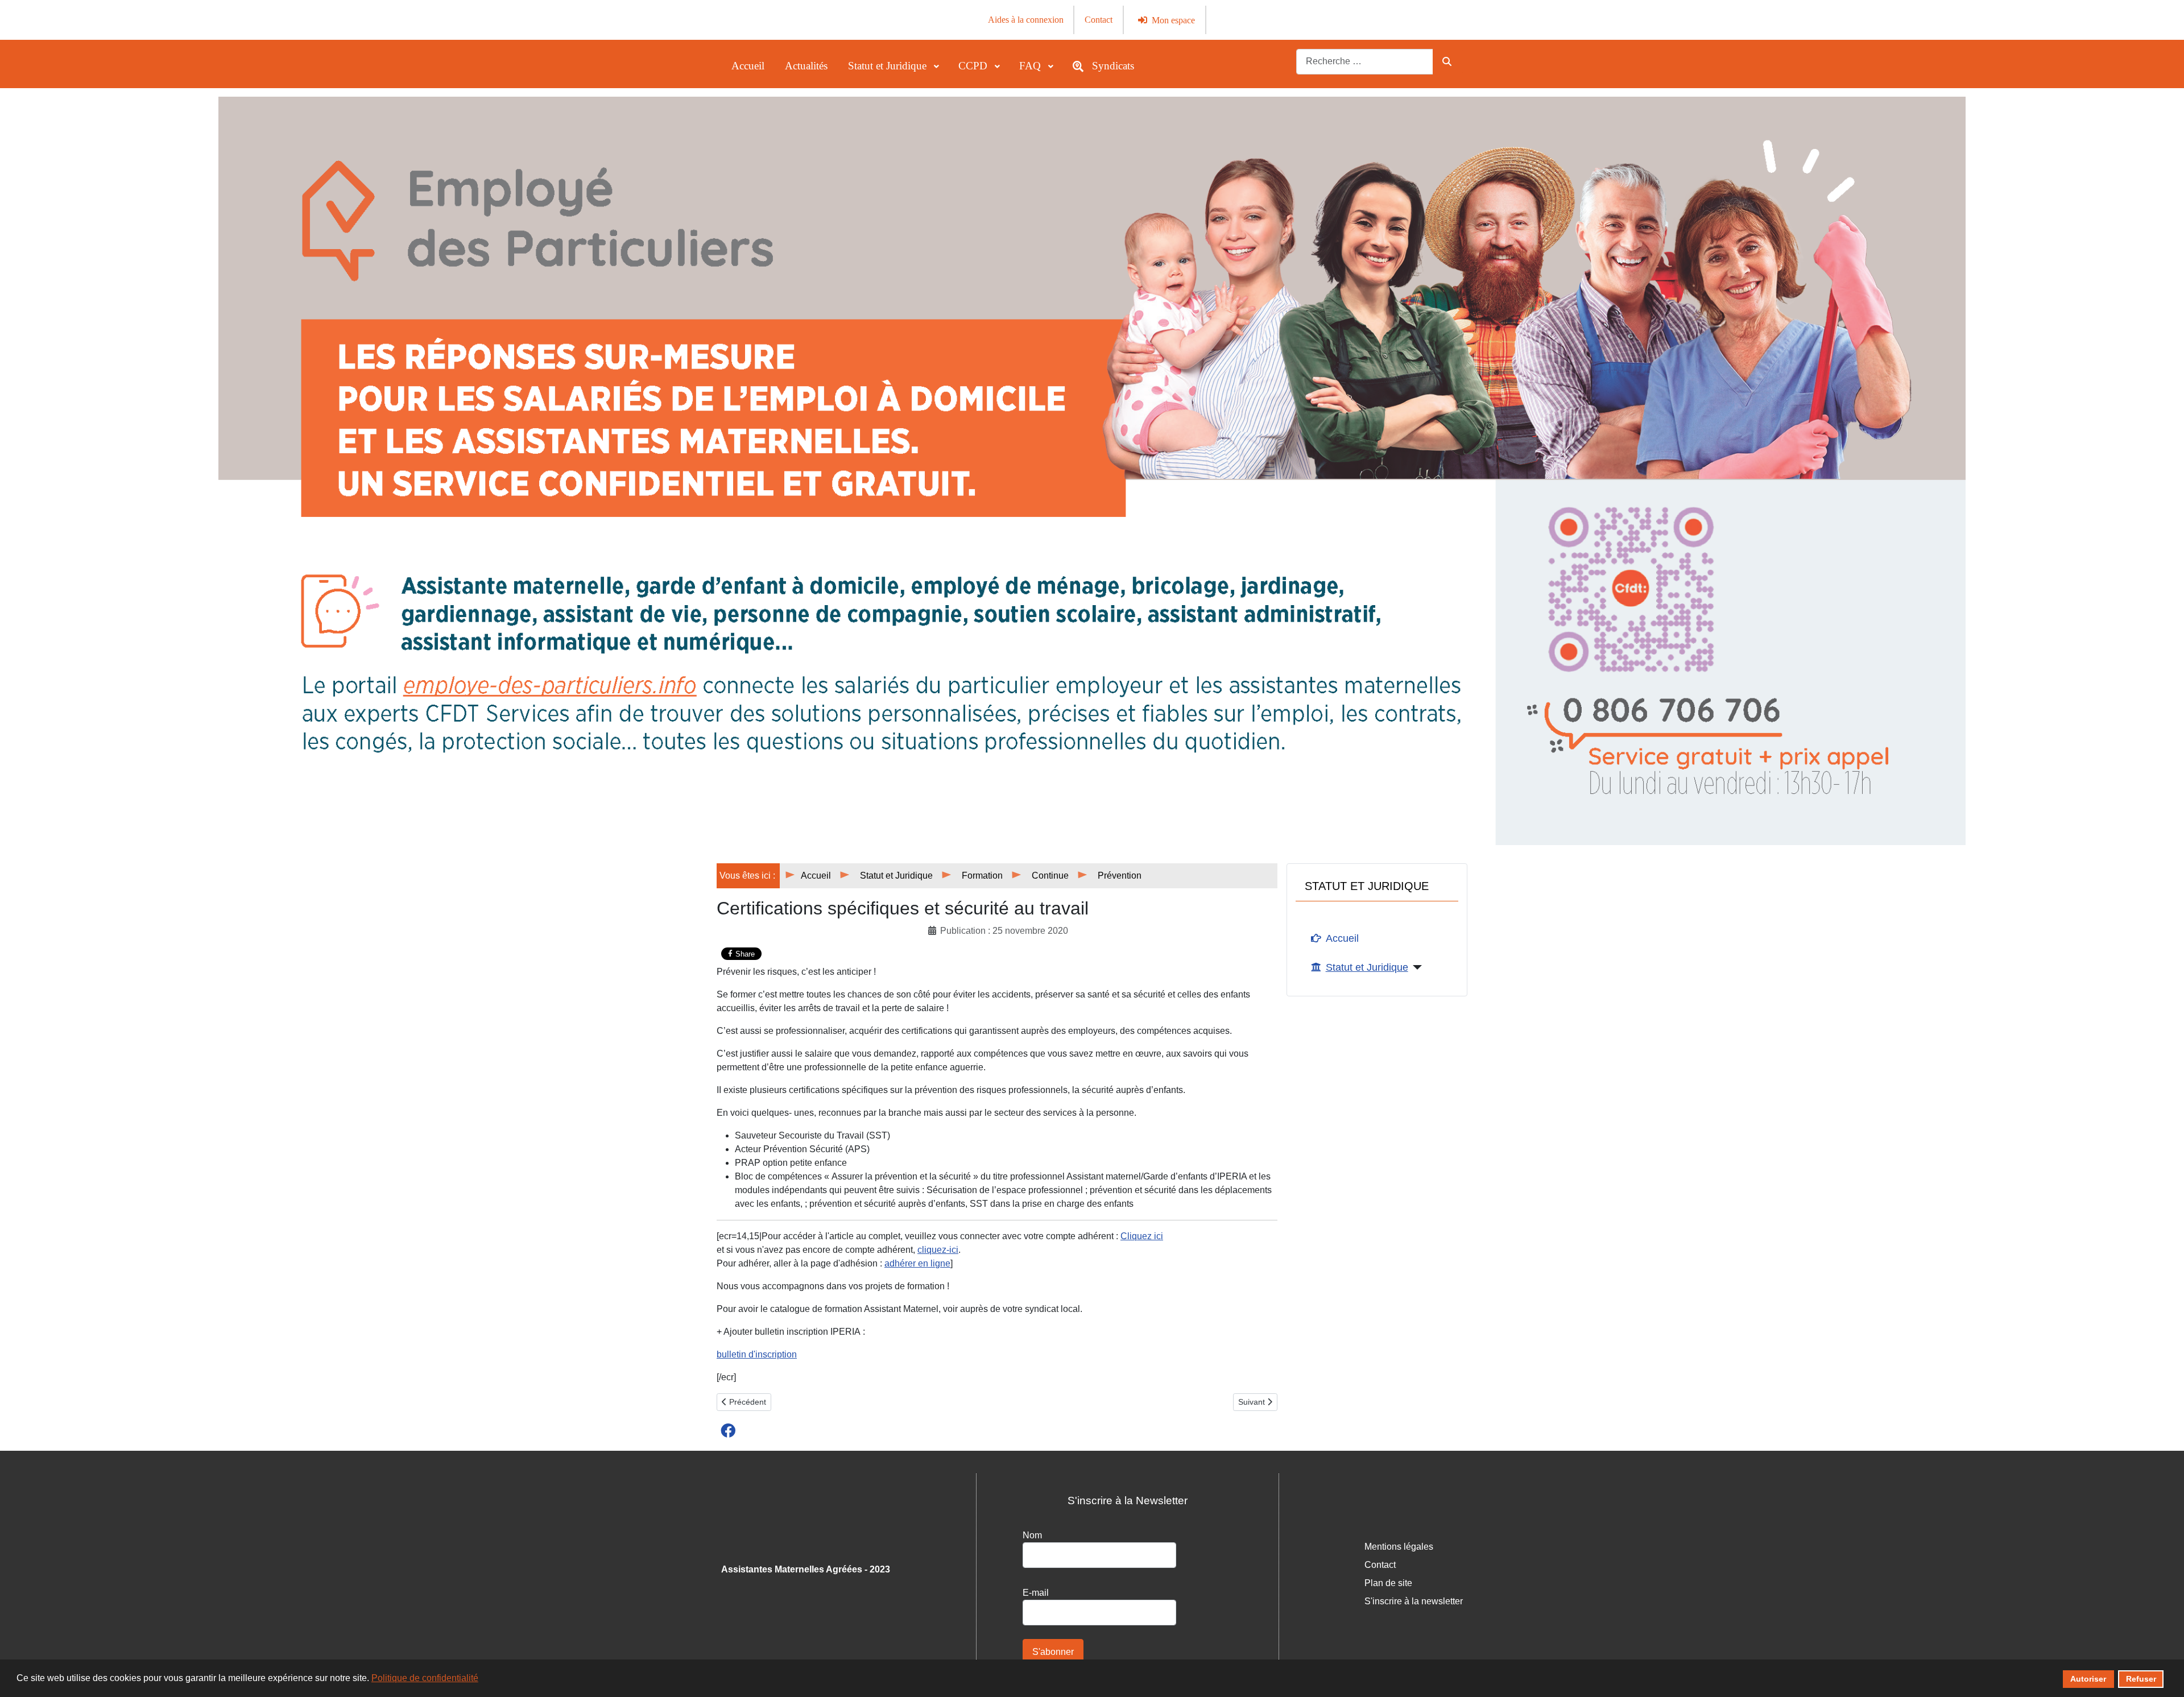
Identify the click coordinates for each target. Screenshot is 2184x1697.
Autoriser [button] (2088, 1679)
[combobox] (1365, 62)
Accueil (1342, 938)
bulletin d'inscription (757, 1354)
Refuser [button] (2141, 1679)
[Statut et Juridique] (1415, 967)
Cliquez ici (1142, 1236)
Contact (1099, 20)
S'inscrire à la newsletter (1414, 1601)
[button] (728, 1430)
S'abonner (1053, 1652)
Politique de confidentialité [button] (425, 1678)
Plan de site (1388, 1583)
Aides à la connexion (1026, 20)
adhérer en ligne (917, 1263)
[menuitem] (748, 66)
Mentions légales (1399, 1547)
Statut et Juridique (1367, 967)
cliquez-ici (938, 1250)
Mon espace (1173, 20)
